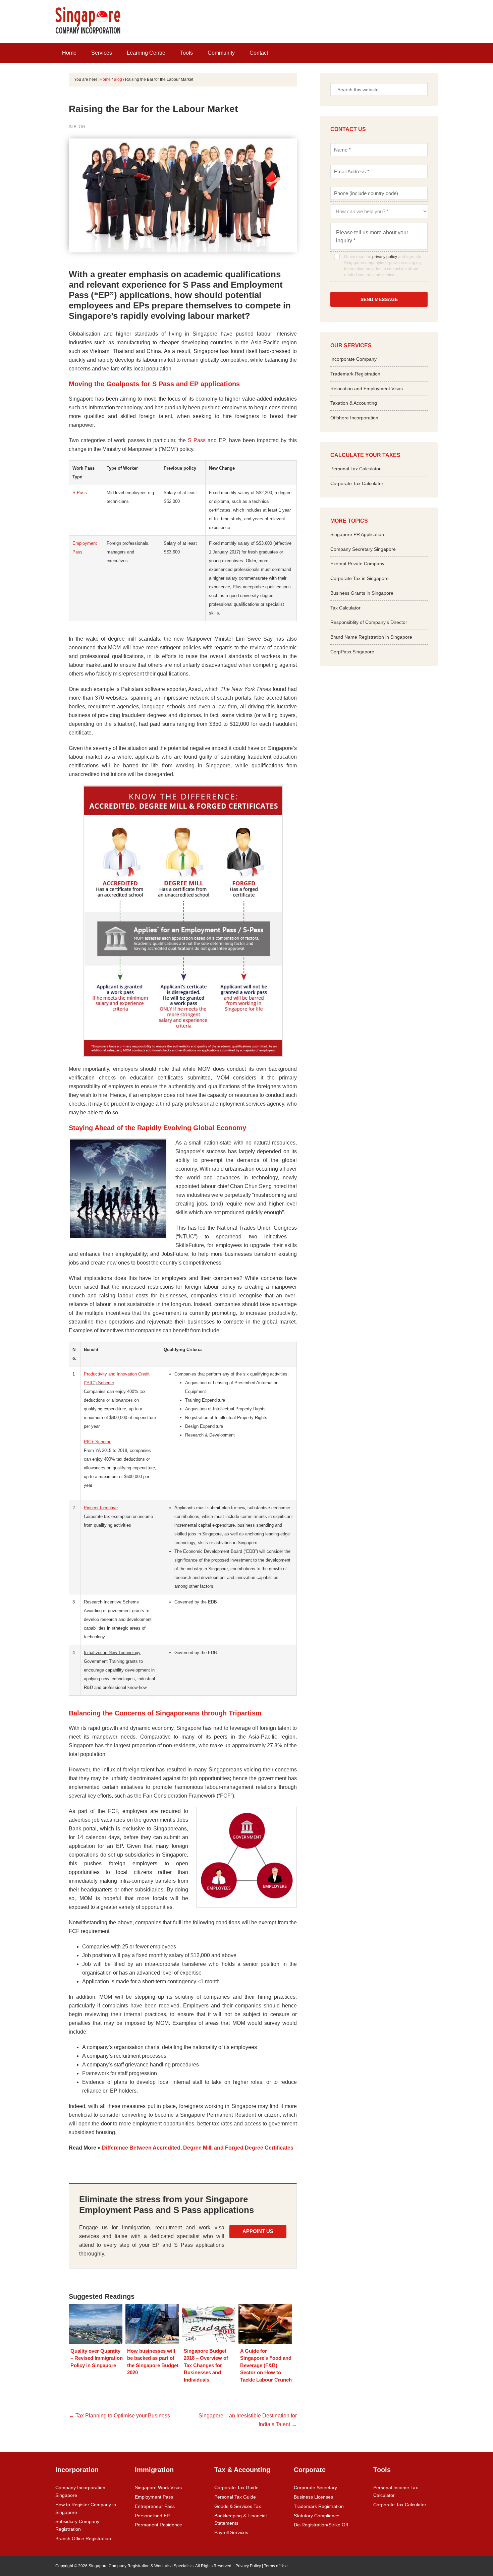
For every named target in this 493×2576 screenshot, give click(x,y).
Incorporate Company (353, 359)
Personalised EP (152, 2516)
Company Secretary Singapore (363, 549)
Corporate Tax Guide (236, 2487)
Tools (382, 2470)
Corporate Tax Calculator (357, 483)
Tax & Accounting (242, 2470)
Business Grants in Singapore (362, 593)
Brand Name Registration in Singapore (371, 637)
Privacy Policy (248, 2566)
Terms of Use (276, 2566)
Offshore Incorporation (354, 418)
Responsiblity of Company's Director (369, 622)
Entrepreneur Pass (155, 2506)
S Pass (197, 440)
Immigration (154, 2470)
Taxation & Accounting (354, 403)
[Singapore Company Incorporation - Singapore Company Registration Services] (88, 32)
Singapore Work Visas (158, 2487)
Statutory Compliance (317, 2516)
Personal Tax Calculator (355, 469)
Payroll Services (231, 2532)
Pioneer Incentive (101, 1508)
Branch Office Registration (83, 2538)
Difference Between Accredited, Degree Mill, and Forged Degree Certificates (198, 2148)
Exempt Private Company (357, 564)
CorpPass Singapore (352, 652)
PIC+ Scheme (98, 1442)
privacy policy (385, 257)
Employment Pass (154, 2497)
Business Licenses (313, 2497)
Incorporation (77, 2470)
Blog (79, 127)
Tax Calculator (345, 608)
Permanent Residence (158, 2525)
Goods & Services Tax (238, 2506)
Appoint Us (258, 2231)
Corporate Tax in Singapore (360, 578)
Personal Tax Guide (235, 2497)
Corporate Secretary (315, 2487)
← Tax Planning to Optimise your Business (119, 2416)
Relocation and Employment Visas (367, 389)
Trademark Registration (355, 374)
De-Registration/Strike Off (321, 2525)
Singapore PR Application (357, 534)
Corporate (310, 2470)
